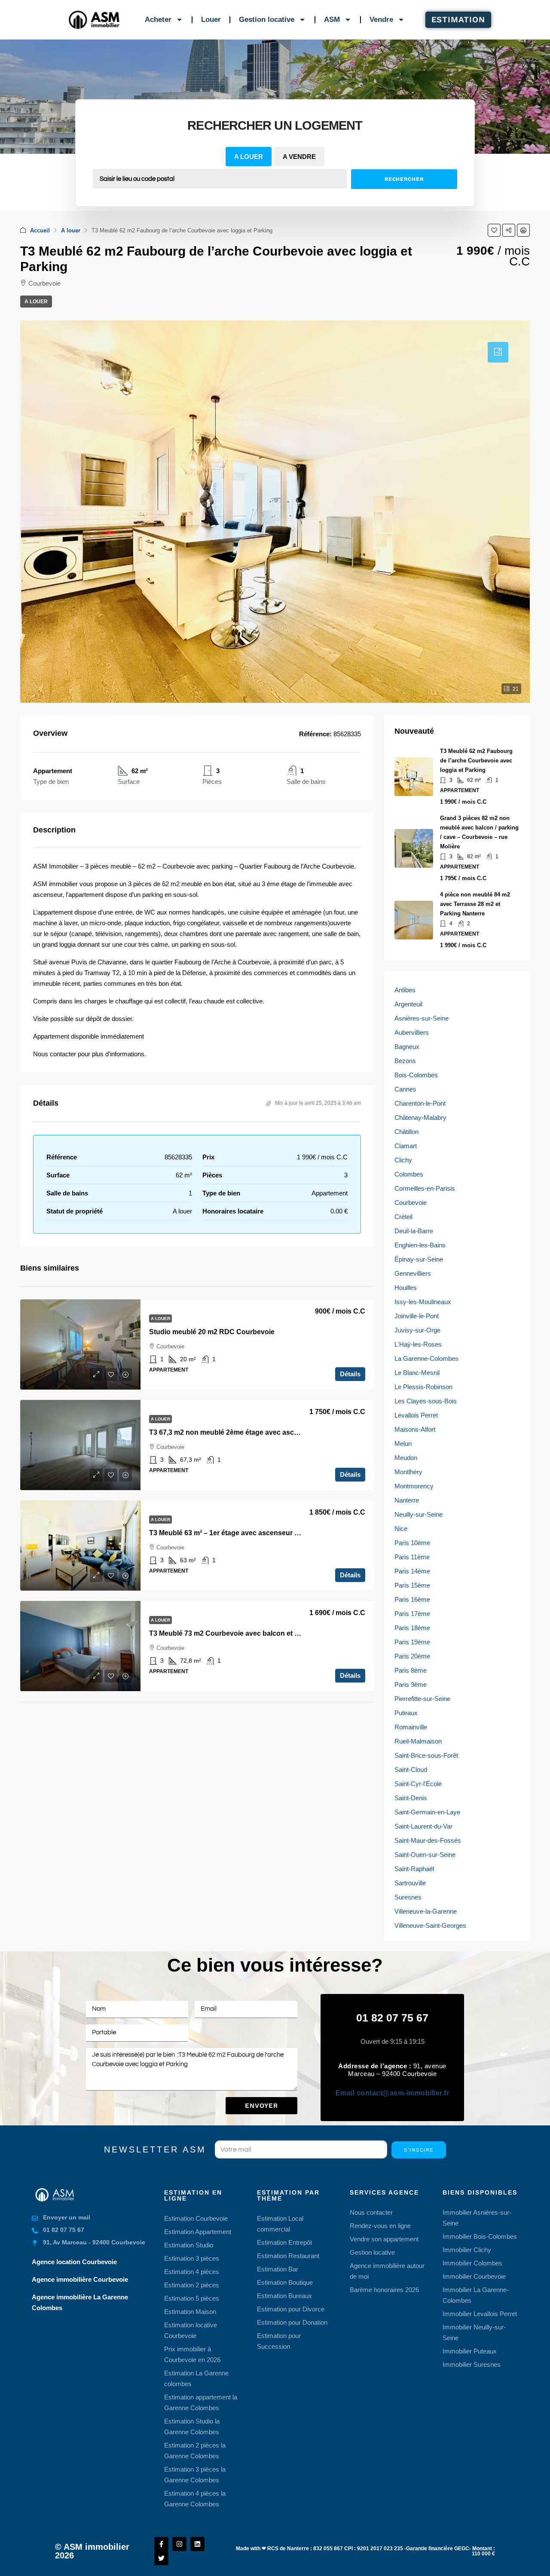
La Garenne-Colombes (426, 1358)
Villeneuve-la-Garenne (426, 1911)
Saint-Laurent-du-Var (423, 1826)
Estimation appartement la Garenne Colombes (201, 2402)
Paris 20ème (412, 1656)
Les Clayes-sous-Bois (426, 1401)
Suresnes (408, 1897)
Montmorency (414, 1486)
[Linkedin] (197, 2544)
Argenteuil (408, 1004)
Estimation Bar (278, 2269)
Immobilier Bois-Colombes (480, 2236)
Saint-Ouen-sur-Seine (425, 1855)
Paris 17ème (412, 1614)
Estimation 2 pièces (192, 2285)
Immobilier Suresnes (472, 2364)
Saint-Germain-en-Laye (427, 1812)
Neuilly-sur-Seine (419, 1514)
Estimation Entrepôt (284, 2242)
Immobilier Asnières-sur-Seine (477, 2218)
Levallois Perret (416, 1415)
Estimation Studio (189, 2245)
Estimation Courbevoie (196, 2218)
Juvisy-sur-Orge (417, 1330)
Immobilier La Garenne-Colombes (476, 2295)
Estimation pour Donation (292, 2322)
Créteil (403, 1217)
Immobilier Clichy (467, 2250)
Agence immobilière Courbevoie (80, 2279)
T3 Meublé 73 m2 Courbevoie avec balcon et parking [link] (234, 1633)
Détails (350, 1374)
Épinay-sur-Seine (419, 1259)
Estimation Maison (190, 2312)
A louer (71, 230)
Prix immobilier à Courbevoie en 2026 (192, 2354)
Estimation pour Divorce (291, 2309)
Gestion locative (267, 20)
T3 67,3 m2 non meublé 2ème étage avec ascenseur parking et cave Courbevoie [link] (279, 1432)
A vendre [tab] (299, 157)
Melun (403, 1443)
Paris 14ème (412, 1571)
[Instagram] (179, 2544)
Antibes (405, 990)
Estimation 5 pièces (192, 2298)
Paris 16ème (412, 1599)
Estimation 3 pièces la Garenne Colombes (195, 2475)
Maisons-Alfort (415, 1429)
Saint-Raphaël (414, 1869)
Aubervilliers (412, 1032)
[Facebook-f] (161, 2544)
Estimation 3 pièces (192, 2258)
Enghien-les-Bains (420, 1245)
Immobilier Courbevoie (474, 2276)
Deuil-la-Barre (414, 1231)
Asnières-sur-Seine (422, 1018)
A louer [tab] (249, 157)
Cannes (405, 1089)
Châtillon (406, 1132)
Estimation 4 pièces (192, 2272)
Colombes (409, 1174)
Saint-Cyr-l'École (418, 1784)
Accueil (40, 230)
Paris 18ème (412, 1628)
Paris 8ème (411, 1670)
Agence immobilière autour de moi (387, 2271)
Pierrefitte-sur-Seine (422, 1699)
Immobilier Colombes (472, 2263)
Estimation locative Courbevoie (191, 2330)
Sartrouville (410, 1883)
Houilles (406, 1288)
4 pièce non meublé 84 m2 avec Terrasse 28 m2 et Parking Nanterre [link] (475, 904)
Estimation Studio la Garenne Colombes (192, 2427)
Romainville (411, 1727)
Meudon (406, 1458)
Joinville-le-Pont (417, 1316)
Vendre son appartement (384, 2239)
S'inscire (419, 2150)
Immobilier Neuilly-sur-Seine (474, 2332)
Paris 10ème (412, 1543)
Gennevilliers (413, 1273)
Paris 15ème (412, 1585)
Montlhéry (408, 1472)
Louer (211, 20)
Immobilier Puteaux (470, 2351)
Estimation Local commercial (280, 2224)
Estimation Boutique (285, 2282)
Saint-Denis (411, 1798)
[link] (80, 1344)
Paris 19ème (412, 1642)
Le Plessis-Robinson (423, 1387)
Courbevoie (411, 1203)
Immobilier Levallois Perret (480, 2314)
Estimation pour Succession (279, 2341)
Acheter (158, 20)
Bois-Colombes (416, 1075)
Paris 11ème (412, 1557)
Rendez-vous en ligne (380, 2226)
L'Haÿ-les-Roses (418, 1344)
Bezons (405, 1061)
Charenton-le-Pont (420, 1103)
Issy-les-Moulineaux (423, 1302)
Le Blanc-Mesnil (417, 1373)
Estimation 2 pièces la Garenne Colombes (195, 2451)
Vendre (381, 20)
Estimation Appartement (198, 2232)
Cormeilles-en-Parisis (425, 1188)
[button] (494, 230)
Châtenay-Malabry (420, 1117)
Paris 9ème (411, 1684)
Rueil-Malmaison (418, 1741)
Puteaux (406, 1713)
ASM (332, 20)
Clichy (403, 1160)
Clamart (406, 1146)
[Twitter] (161, 2558)
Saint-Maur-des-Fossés (428, 1840)
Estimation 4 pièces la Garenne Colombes (195, 2499)
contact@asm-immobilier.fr (393, 2093)
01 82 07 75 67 (392, 2018)
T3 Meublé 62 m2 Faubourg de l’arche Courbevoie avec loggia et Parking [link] (476, 761)
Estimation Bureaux (284, 2296)
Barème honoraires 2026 (384, 2290)
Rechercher (404, 179)
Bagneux (407, 1047)
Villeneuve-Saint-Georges (430, 1925)
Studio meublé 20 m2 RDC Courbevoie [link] (212, 1332)
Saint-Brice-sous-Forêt (426, 1755)
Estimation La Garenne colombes (196, 2378)
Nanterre (407, 1500)
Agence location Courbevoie (74, 2262)
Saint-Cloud (411, 1770)
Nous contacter (371, 2212)
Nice (401, 1529)
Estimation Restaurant (288, 2256)
